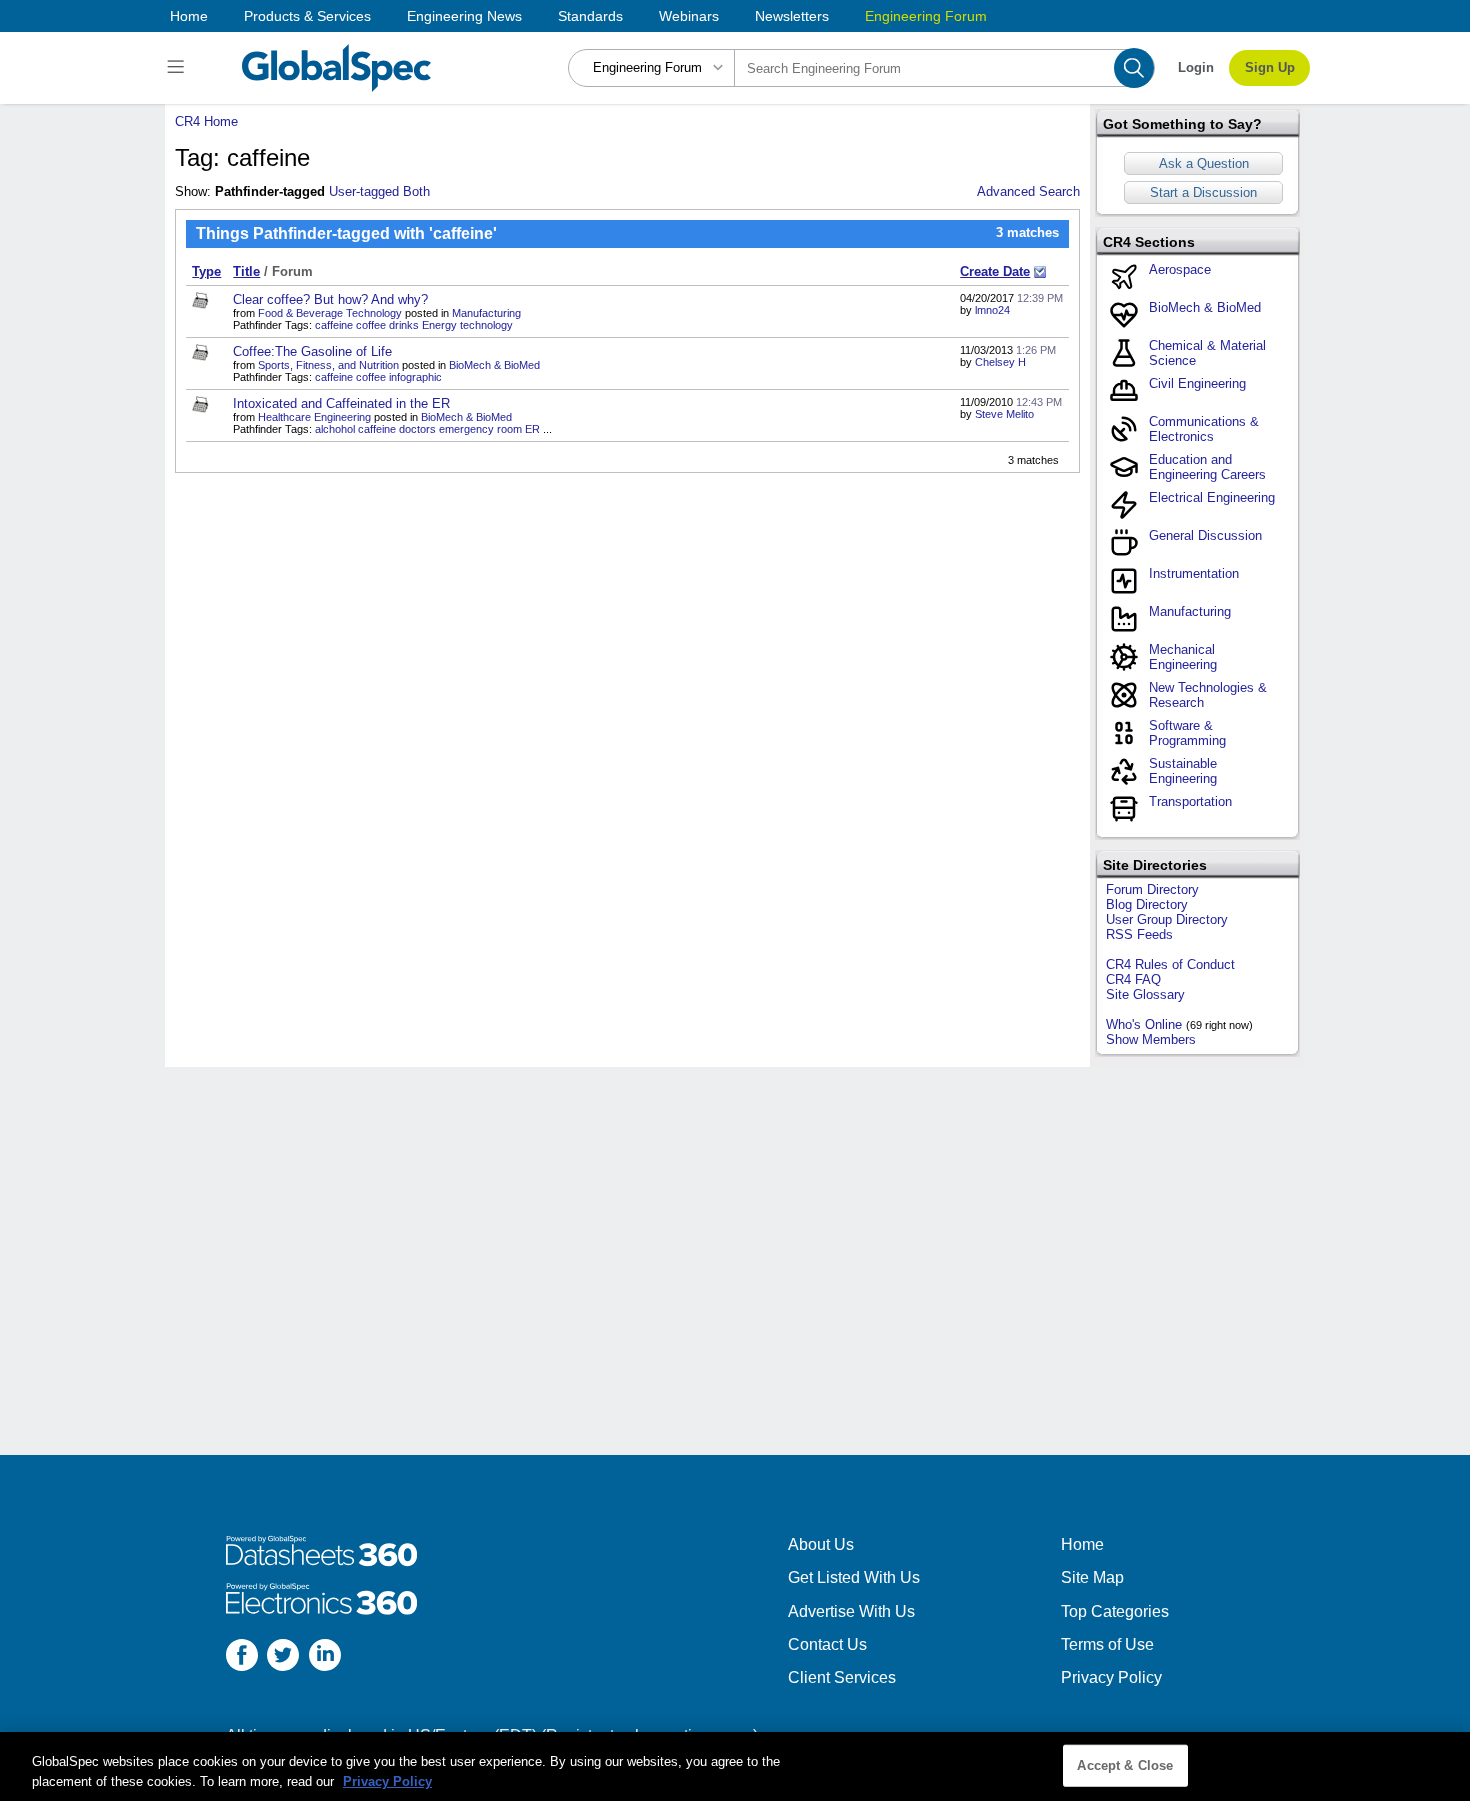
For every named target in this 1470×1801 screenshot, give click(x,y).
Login (1196, 67)
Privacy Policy (1111, 1677)
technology (486, 325)
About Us (821, 1544)
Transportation (1190, 801)
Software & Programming (1187, 733)
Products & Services (307, 16)
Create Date (995, 271)
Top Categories (1115, 1611)
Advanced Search (1028, 191)
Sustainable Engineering (1183, 771)
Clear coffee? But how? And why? (330, 299)
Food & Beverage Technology (330, 313)
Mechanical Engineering (1183, 657)
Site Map (1092, 1577)
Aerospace (1180, 269)
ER (532, 429)
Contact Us (827, 1644)
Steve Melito (1004, 414)
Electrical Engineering (1212, 497)
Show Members (1151, 1039)
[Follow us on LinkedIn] (325, 1657)
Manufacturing (486, 313)
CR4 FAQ (1133, 979)
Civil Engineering (1197, 383)
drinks (404, 325)
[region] (735, 1766)
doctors (417, 429)
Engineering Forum (926, 16)
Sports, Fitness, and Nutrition (328, 365)
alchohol (335, 429)
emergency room (480, 429)
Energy (439, 325)
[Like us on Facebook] (242, 1657)
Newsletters (792, 16)
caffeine (334, 325)
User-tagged (364, 191)
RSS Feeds (1139, 934)
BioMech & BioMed (494, 365)
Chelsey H (1000, 362)
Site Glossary (1145, 994)
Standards (590, 16)
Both (416, 191)
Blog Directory (1147, 904)
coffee (371, 325)
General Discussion (1205, 535)
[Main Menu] (178, 68)
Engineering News (464, 16)
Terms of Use (1107, 1644)
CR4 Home (206, 121)
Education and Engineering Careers (1207, 467)
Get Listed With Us (854, 1577)
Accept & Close (1125, 1765)
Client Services (842, 1677)
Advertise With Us (851, 1611)
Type (206, 271)
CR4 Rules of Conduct (1170, 964)
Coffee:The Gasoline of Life (312, 351)
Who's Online (1144, 1024)
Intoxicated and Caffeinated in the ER (341, 403)
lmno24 (992, 310)
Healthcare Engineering (314, 417)
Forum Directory (1152, 889)
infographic (415, 377)
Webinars (689, 16)
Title (246, 271)
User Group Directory (1167, 919)
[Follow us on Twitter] (283, 1657)
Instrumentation (1194, 573)
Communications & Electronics (1204, 429)
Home (189, 16)
